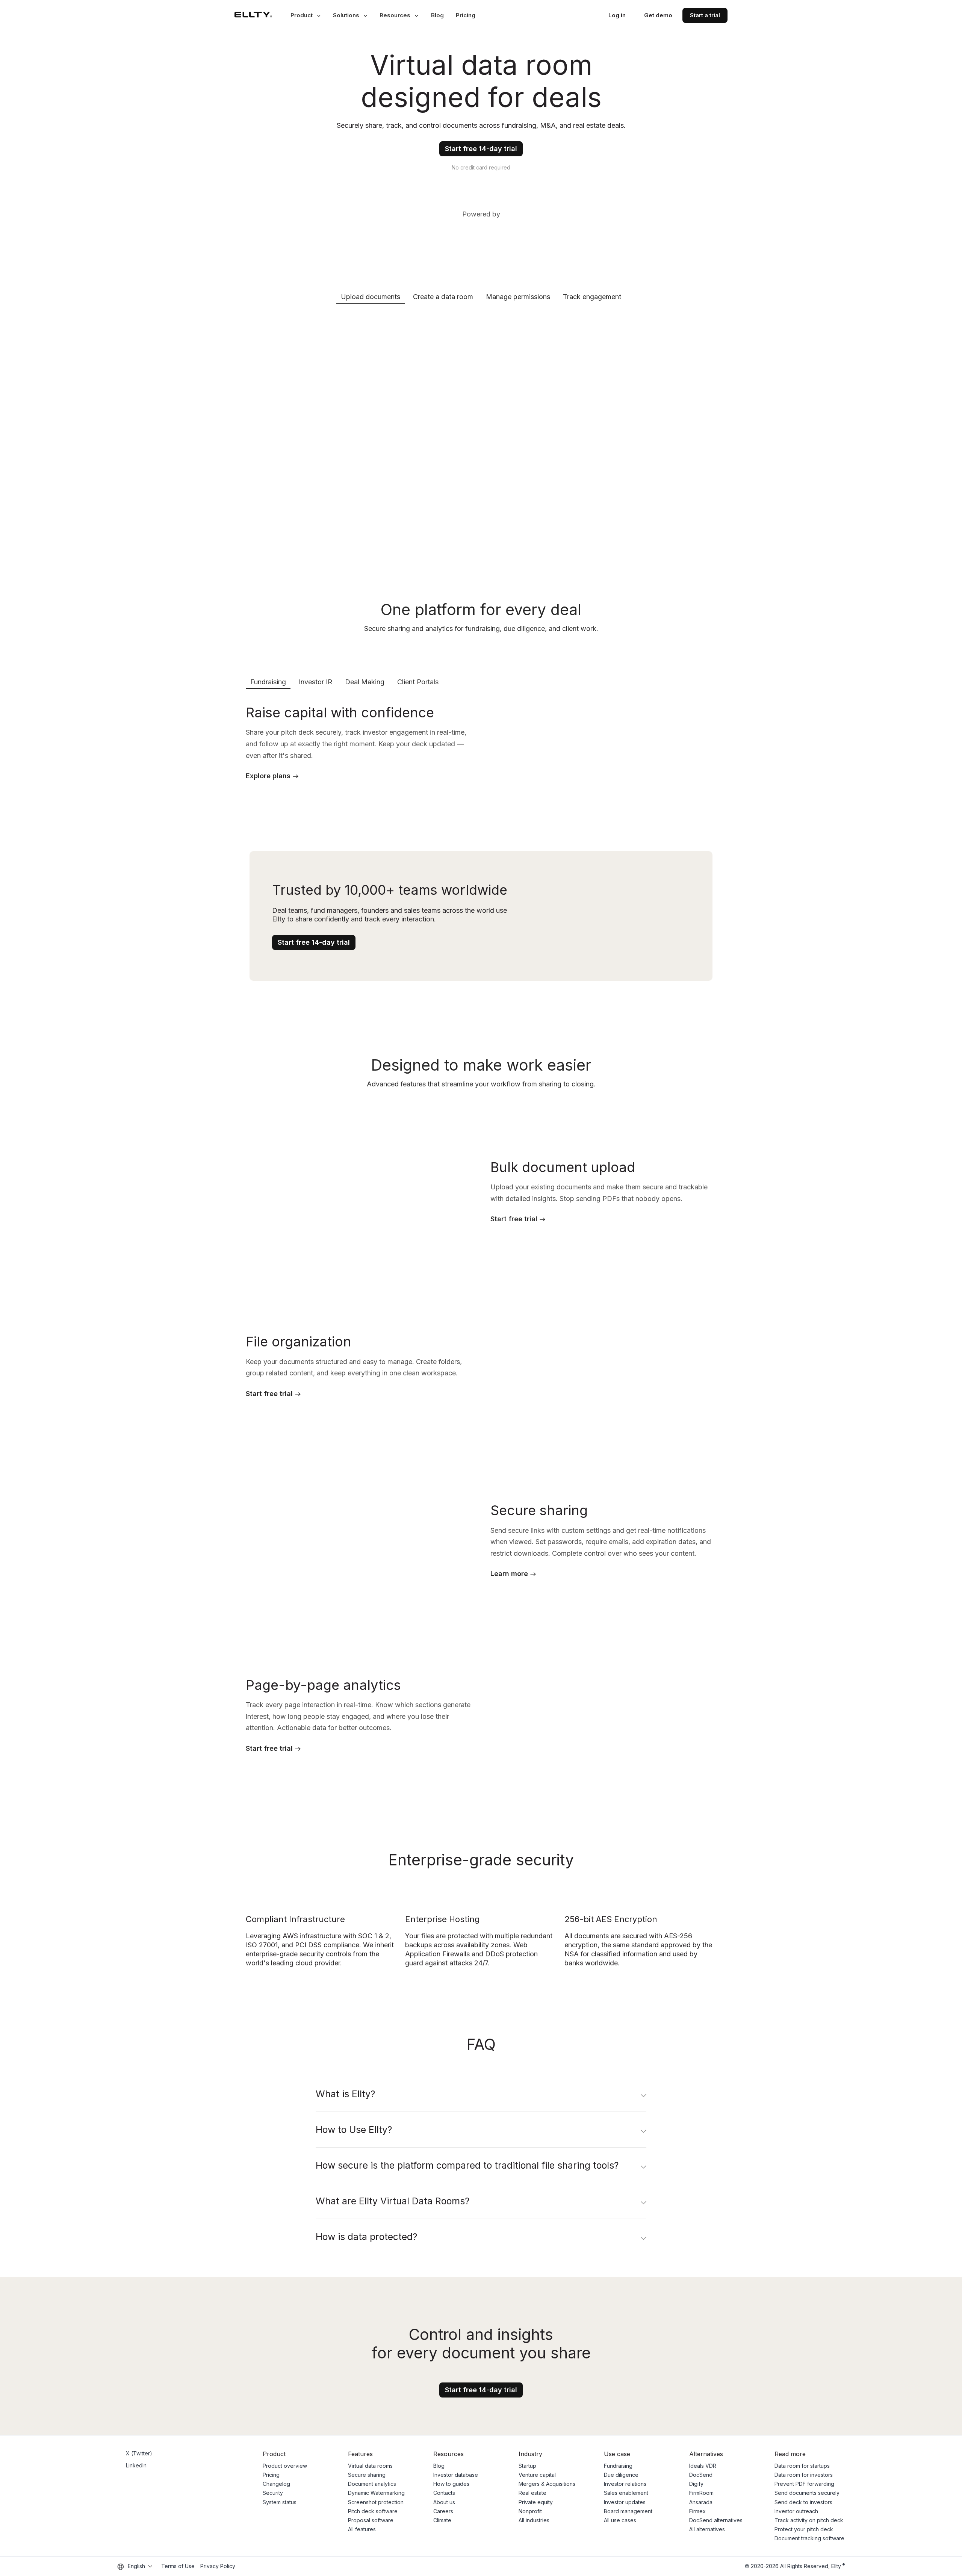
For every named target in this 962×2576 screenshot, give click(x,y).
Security (273, 2493)
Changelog (276, 2484)
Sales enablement (626, 2493)
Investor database (456, 2475)
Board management (628, 2511)
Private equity (536, 2502)
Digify (696, 2484)
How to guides (451, 2484)
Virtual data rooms (370, 2466)
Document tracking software (809, 2538)
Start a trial (705, 15)
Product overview (285, 2466)
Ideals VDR (703, 2466)
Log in (617, 15)
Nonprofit (530, 2511)
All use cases (620, 2520)
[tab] (371, 296)
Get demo (658, 15)
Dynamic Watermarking (376, 2493)
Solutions (346, 15)
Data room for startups (802, 2466)
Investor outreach (796, 2511)
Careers (443, 2511)
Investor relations (625, 2484)
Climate (442, 2520)
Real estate (532, 2493)
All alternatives (707, 2529)
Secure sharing (367, 2475)
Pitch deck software (373, 2511)
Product (302, 15)
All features (362, 2529)
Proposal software (371, 2520)
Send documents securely (807, 2493)
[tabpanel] (481, 433)
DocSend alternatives (716, 2520)
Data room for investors (804, 2475)
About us (444, 2502)
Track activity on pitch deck (809, 2520)
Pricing (466, 15)
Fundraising (618, 2466)
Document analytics (372, 2484)
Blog (437, 15)
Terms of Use (178, 2566)
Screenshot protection (376, 2502)
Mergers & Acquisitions (547, 2484)
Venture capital (537, 2475)
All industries (534, 2520)
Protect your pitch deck (804, 2529)
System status (280, 2502)
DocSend (701, 2475)
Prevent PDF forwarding (804, 2484)
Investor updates (625, 2502)
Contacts (444, 2493)
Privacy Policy (218, 2566)
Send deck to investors (803, 2502)
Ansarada (701, 2502)
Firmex (697, 2511)
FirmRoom (701, 2493)
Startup (527, 2466)
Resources (395, 15)
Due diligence (621, 2475)
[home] (253, 15)
